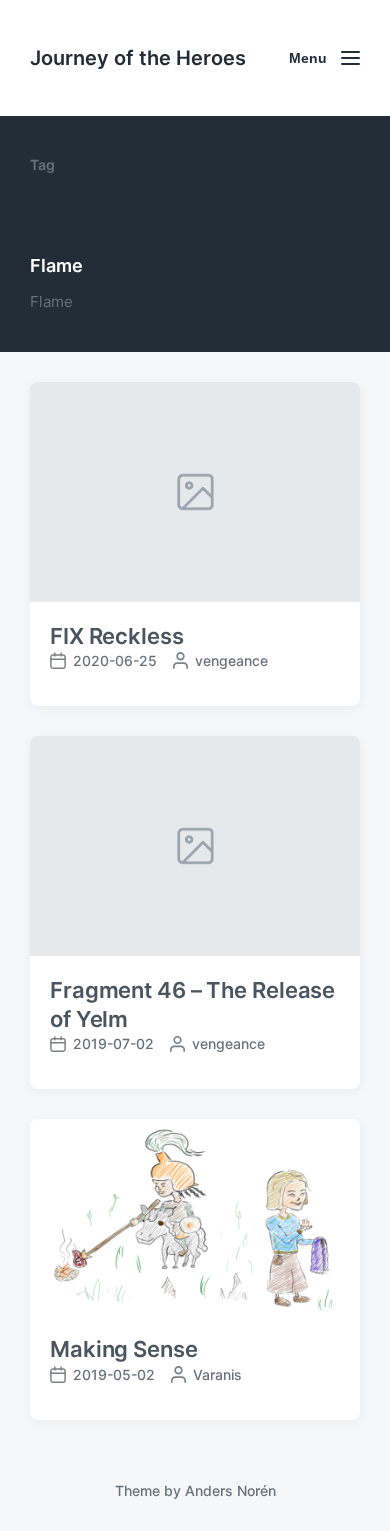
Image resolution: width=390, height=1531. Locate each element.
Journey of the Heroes (138, 58)
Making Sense (124, 1349)
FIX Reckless (117, 636)
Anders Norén (230, 1490)
